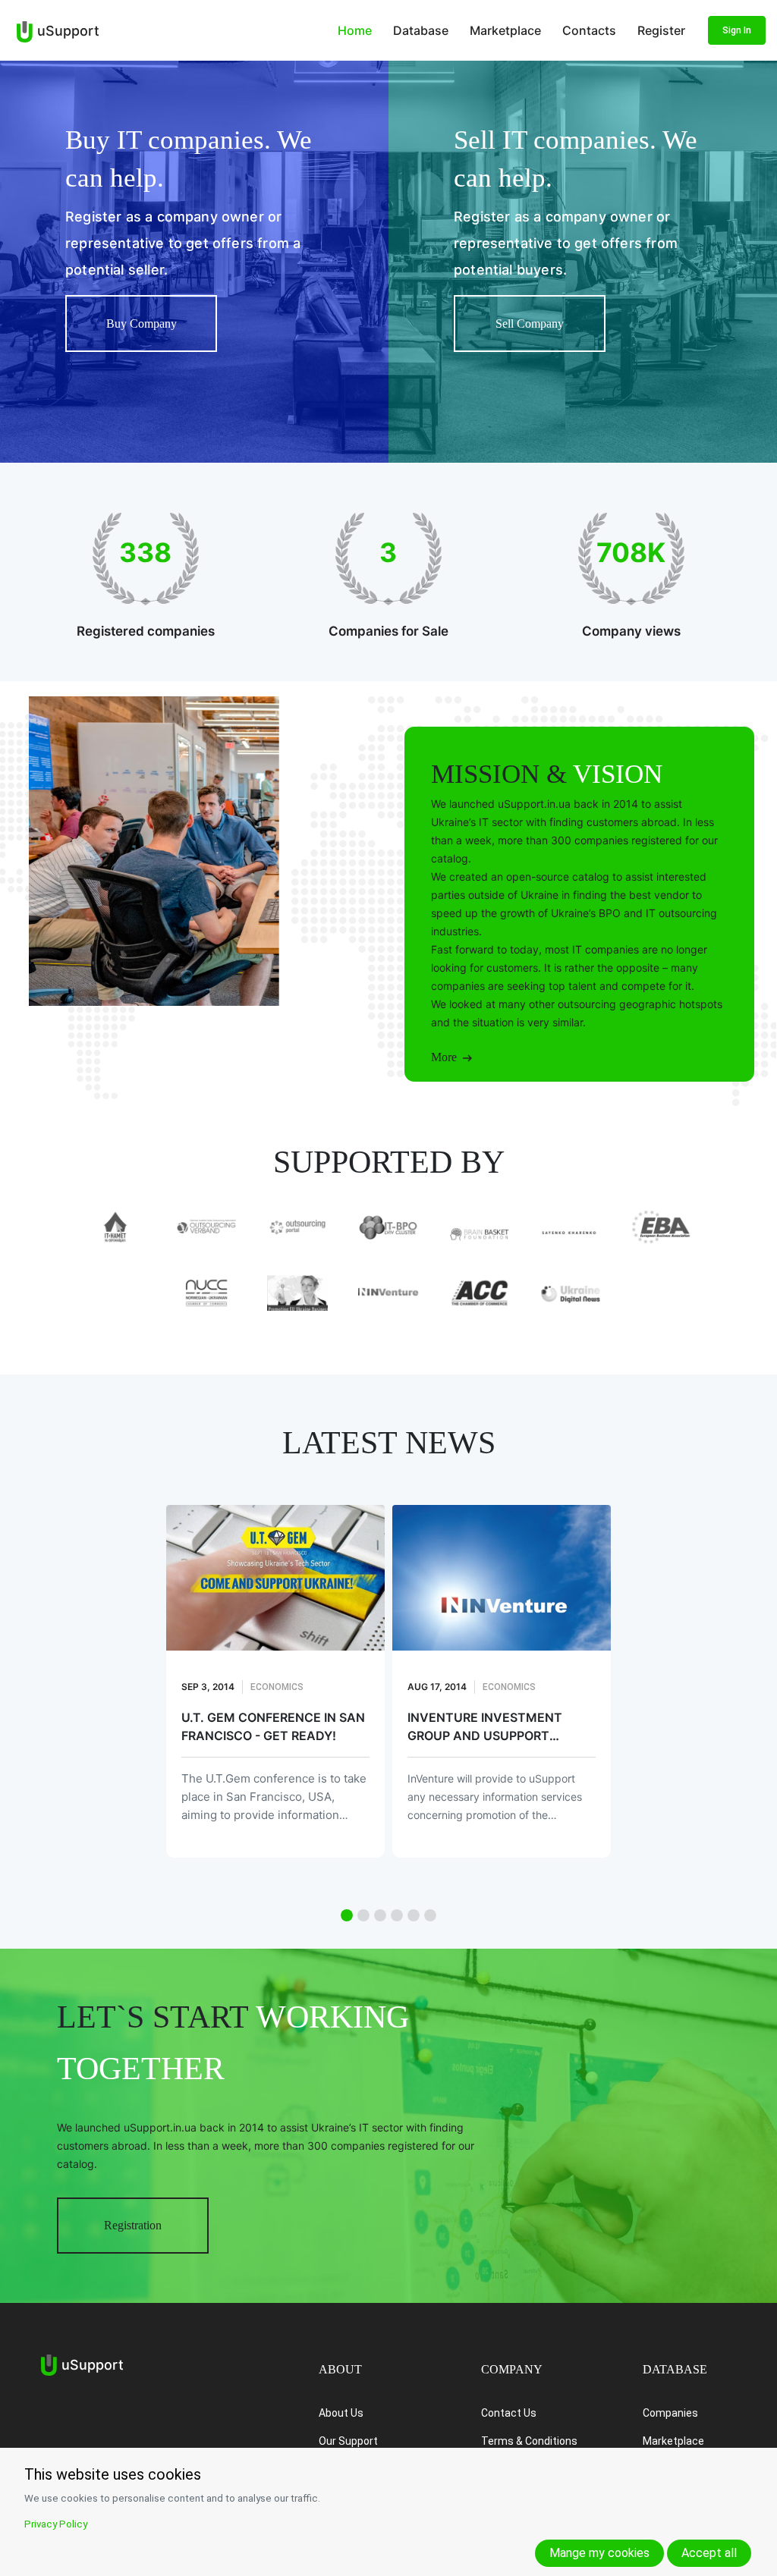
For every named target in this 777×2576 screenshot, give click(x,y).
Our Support (348, 2441)
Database (421, 30)
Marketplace (505, 30)
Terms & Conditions (529, 2441)
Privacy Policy (56, 2524)
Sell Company (530, 324)
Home (355, 30)
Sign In (737, 30)
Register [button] (661, 30)
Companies (670, 2413)
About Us (341, 2413)
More (447, 1057)
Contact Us (509, 2413)
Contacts (589, 30)
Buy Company (142, 324)
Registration (133, 2225)
